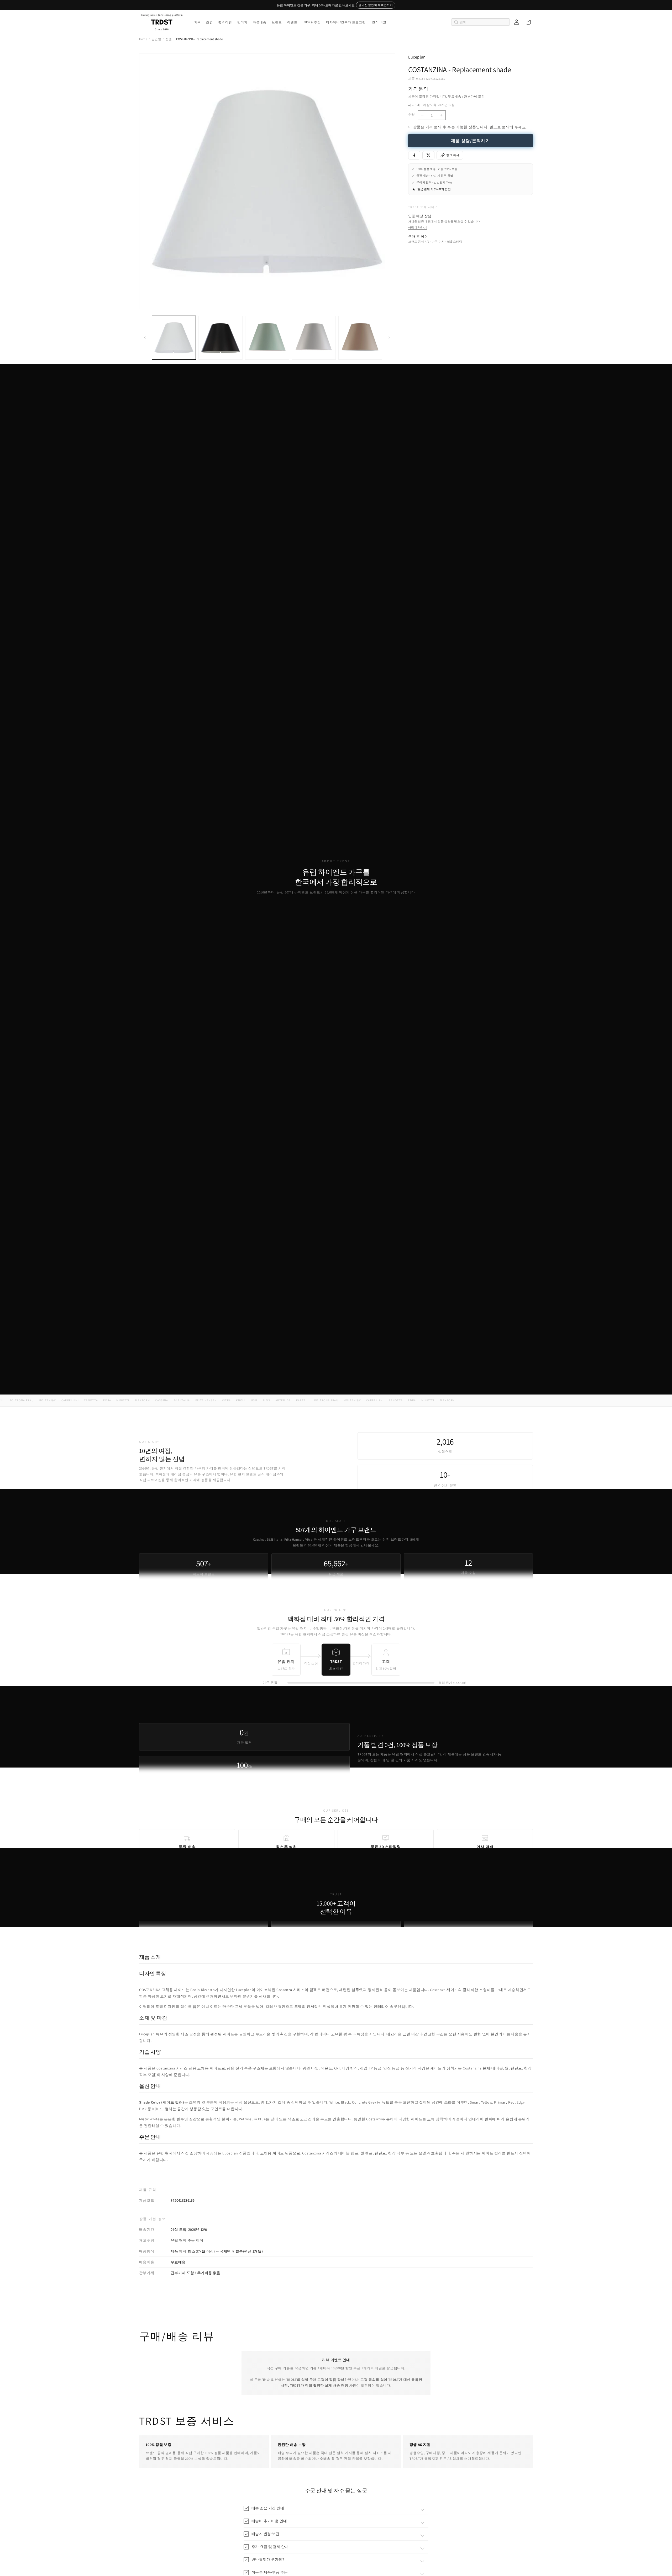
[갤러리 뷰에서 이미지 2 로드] (220, 338)
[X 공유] (428, 155)
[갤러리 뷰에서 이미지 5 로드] (360, 338)
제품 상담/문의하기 (471, 141)
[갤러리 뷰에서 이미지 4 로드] (314, 338)
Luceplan (417, 57)
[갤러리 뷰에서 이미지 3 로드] (267, 338)
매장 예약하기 (418, 227)
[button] (197, 22)
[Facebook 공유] (414, 155)
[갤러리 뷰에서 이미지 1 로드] (174, 338)
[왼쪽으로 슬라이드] (145, 338)
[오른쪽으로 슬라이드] (389, 338)
